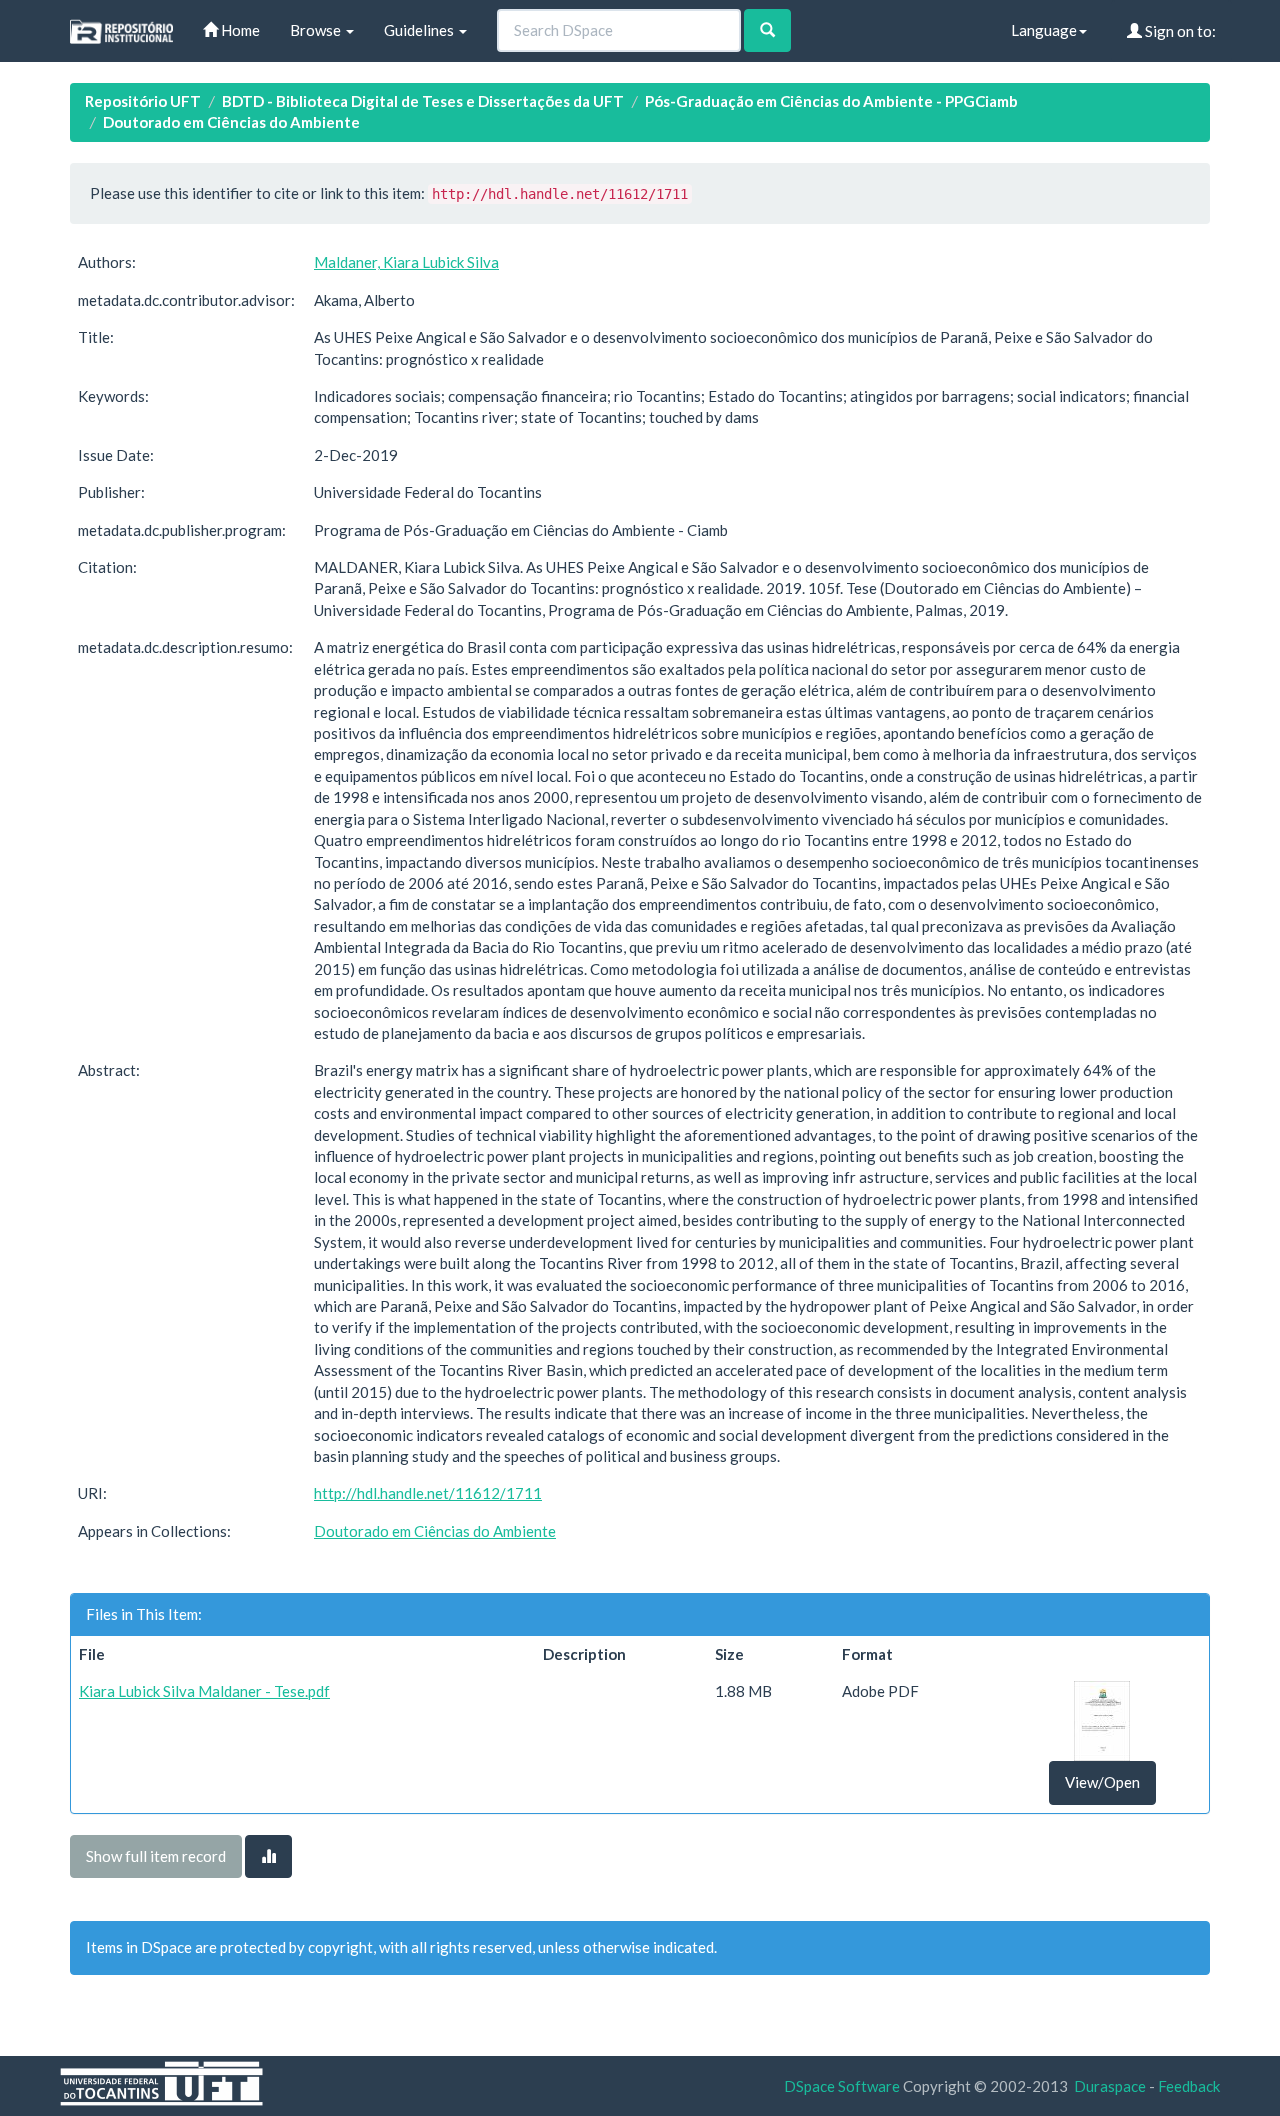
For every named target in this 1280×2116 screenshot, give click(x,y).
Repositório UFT (143, 101)
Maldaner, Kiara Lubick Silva (406, 262)
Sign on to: (1179, 31)
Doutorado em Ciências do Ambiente (231, 122)
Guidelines (420, 30)
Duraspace (1110, 2086)
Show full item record (156, 1856)
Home (239, 30)
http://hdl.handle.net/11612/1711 (428, 1493)
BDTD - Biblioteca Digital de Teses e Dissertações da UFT (423, 101)
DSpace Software (842, 2086)
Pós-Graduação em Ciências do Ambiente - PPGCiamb (831, 101)
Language (1044, 30)
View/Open (1102, 1782)
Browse (317, 30)
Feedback (1189, 2086)
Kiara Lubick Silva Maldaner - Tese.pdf (204, 1691)
